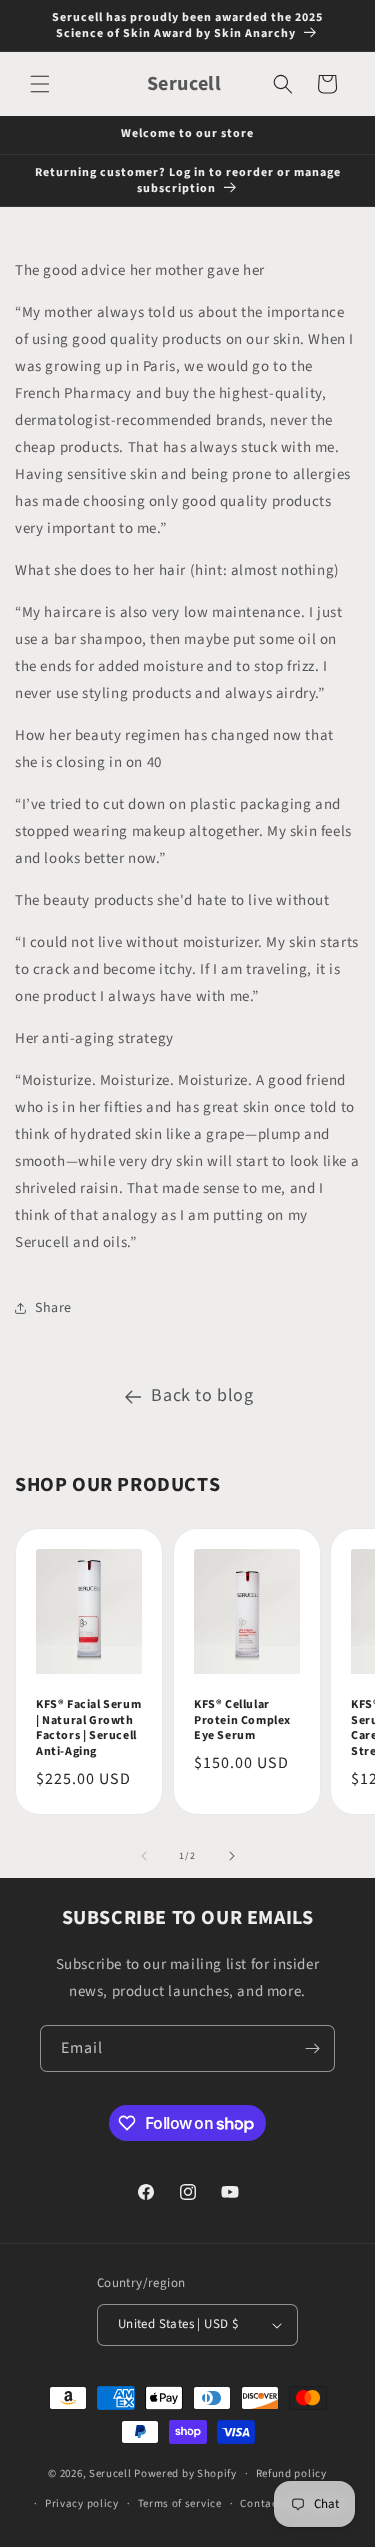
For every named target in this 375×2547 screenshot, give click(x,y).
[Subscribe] (312, 2048)
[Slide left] (144, 1856)
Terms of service (180, 2503)
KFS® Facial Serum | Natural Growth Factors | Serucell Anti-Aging (88, 1728)
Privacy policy (82, 2503)
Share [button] (53, 1308)
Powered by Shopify (185, 2473)
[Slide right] (232, 1856)
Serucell (110, 2473)
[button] (40, 84)
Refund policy (291, 2473)
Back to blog (202, 1395)
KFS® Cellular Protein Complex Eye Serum (242, 1720)
